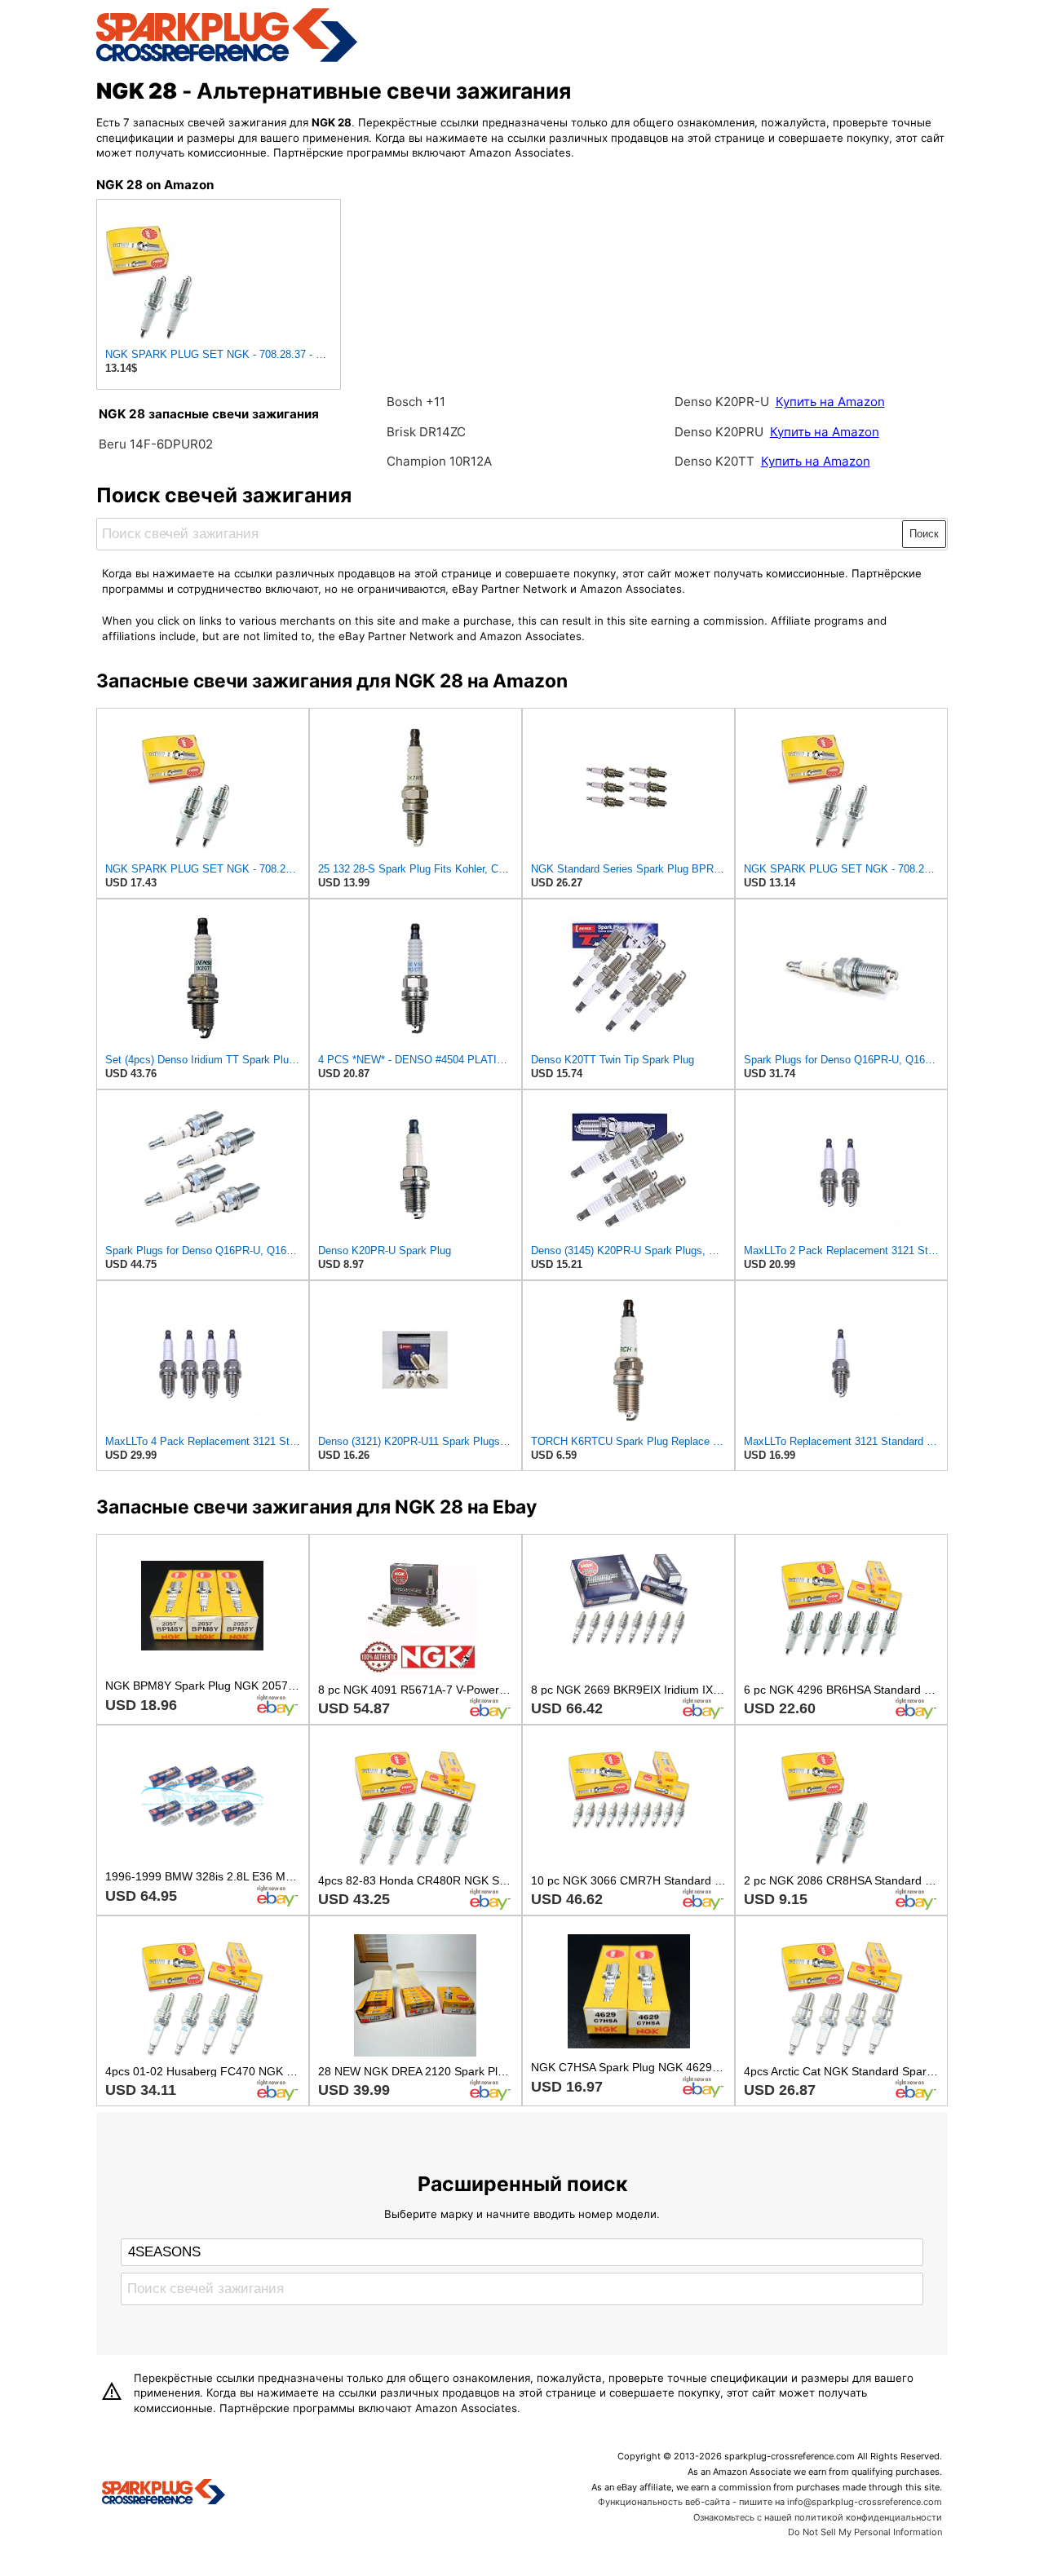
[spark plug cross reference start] (227, 60)
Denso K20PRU (721, 432)
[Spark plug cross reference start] (164, 2494)
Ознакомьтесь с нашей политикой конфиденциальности (818, 2517)
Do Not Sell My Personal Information (865, 2532)
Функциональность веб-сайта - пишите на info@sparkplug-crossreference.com (770, 2502)
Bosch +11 (416, 402)
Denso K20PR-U (722, 402)
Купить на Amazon (830, 402)
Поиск (924, 534)
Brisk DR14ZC (426, 432)
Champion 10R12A (439, 461)
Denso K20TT (714, 461)
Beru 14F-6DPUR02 (156, 444)
